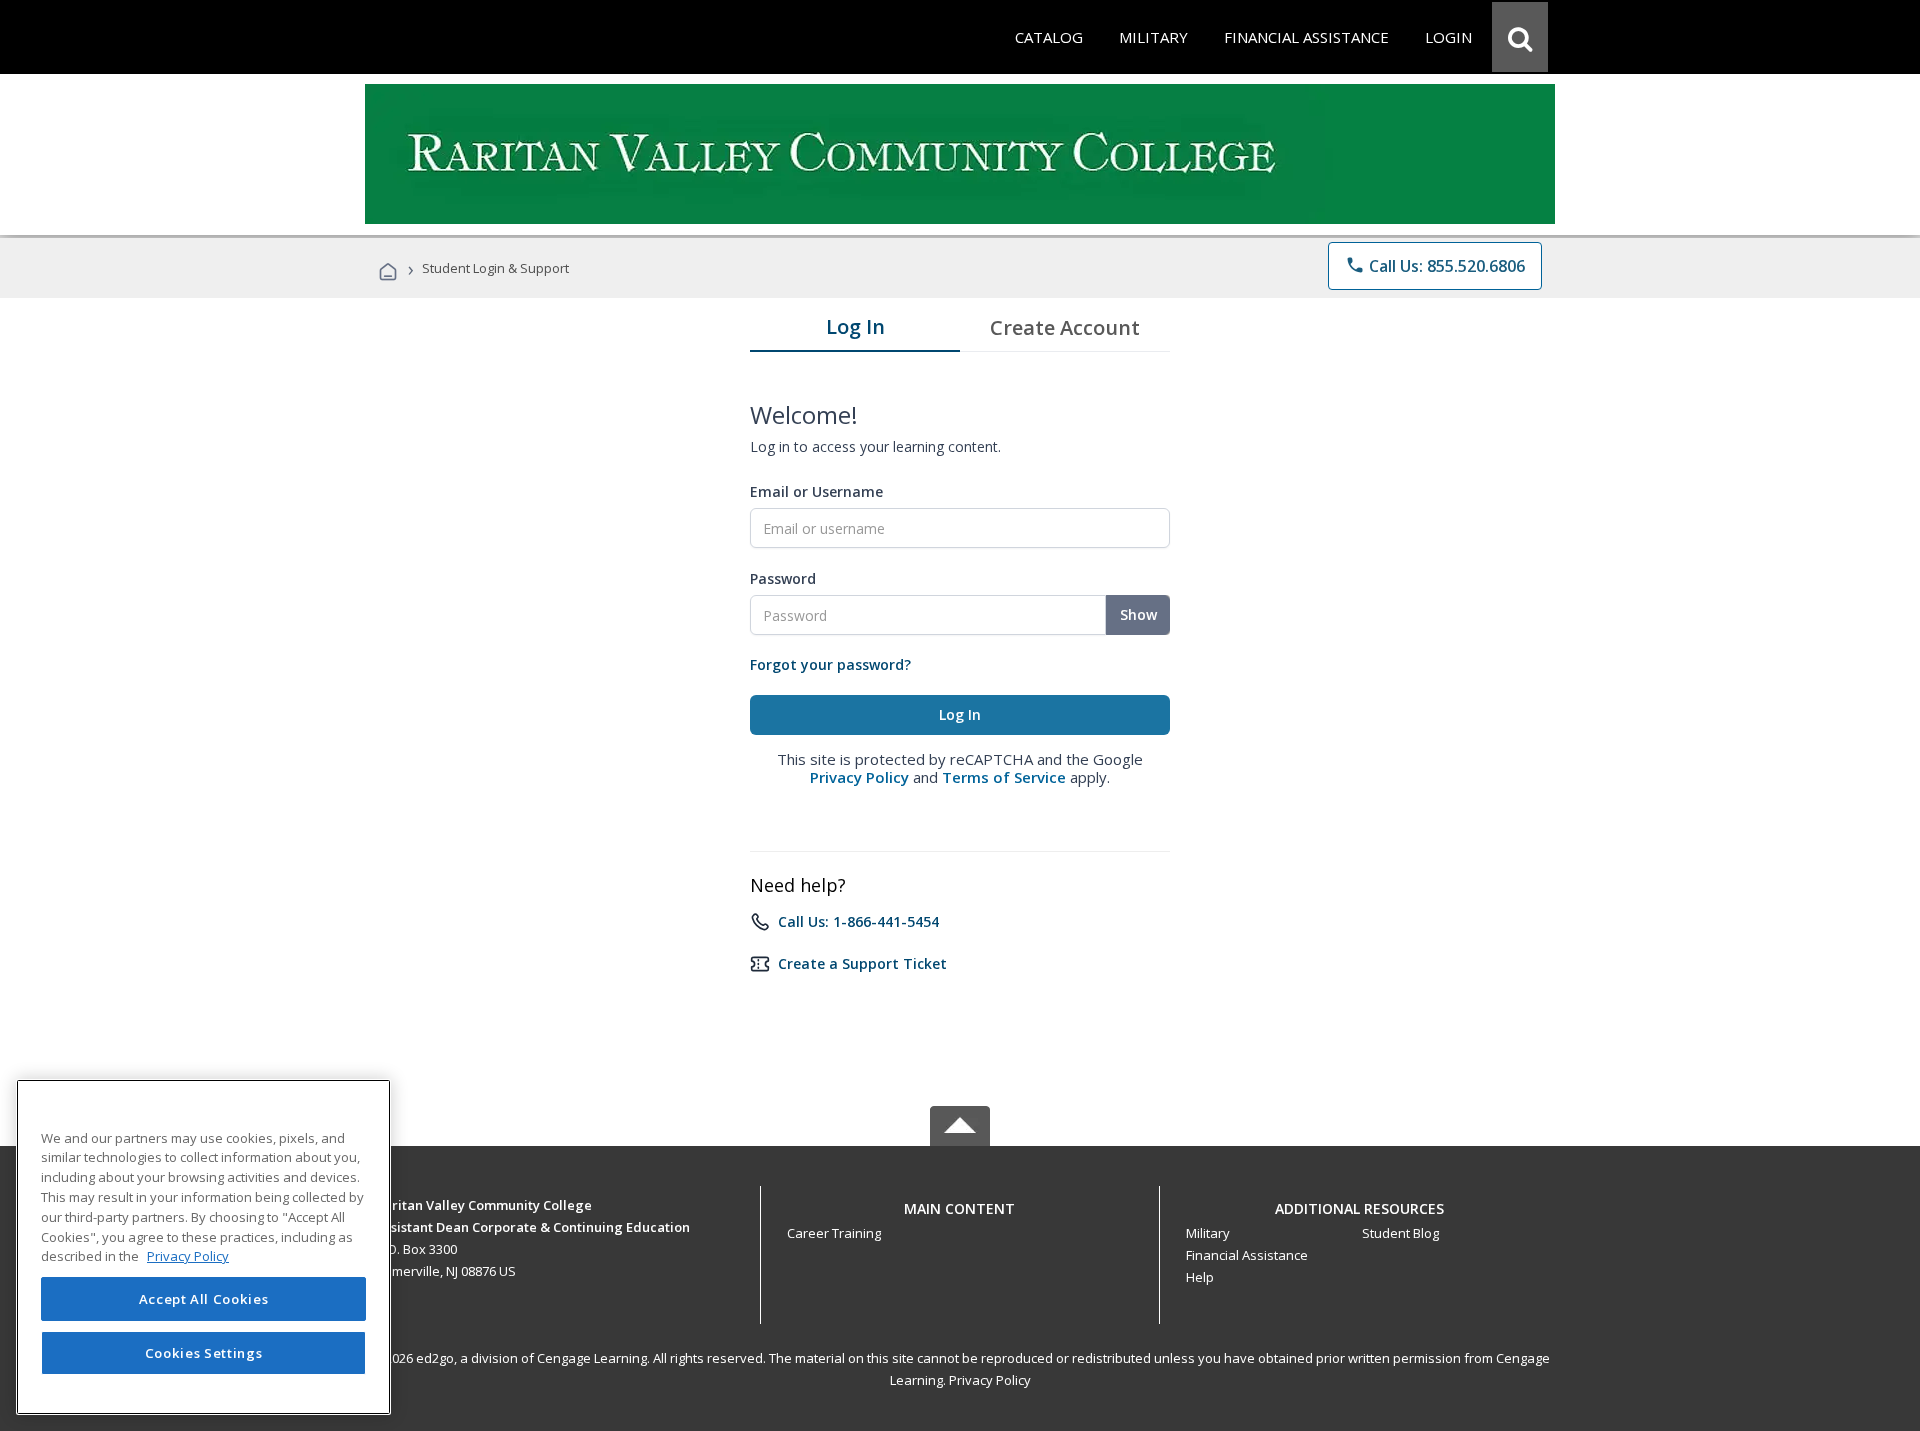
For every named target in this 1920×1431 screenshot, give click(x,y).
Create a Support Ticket (862, 963)
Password (783, 578)
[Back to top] (960, 1203)
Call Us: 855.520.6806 (1435, 266)
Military (1208, 1233)
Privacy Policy (859, 777)
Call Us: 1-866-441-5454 (858, 921)
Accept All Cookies (204, 1299)
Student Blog (1400, 1233)
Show (1138, 614)
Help (1200, 1277)
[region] (203, 1247)
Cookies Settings (204, 1353)
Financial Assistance (1247, 1255)
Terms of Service (1004, 777)
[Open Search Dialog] (1520, 37)
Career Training (834, 1233)
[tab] (855, 331)
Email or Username (816, 491)
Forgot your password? (830, 664)
